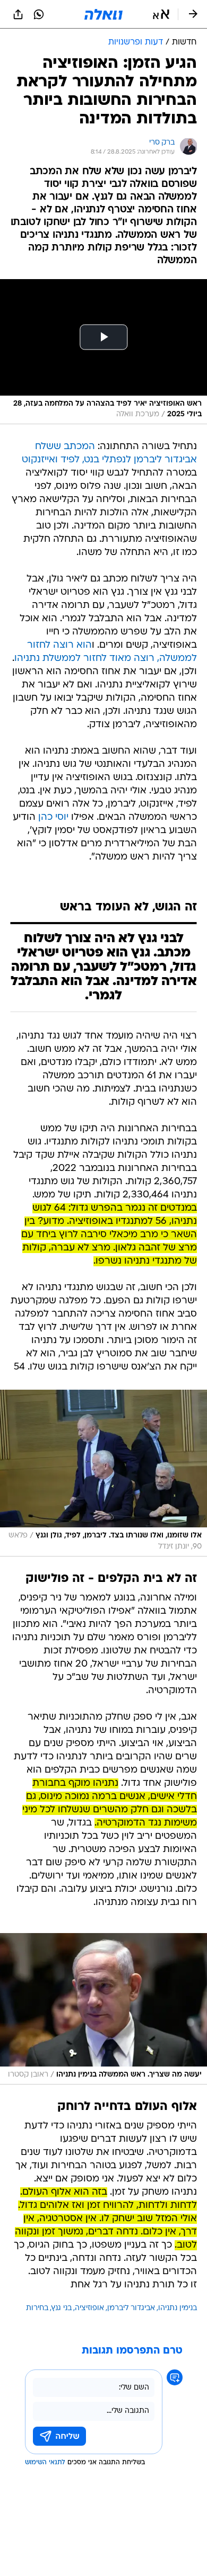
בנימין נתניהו (178, 2308)
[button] (161, 14)
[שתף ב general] (18, 14)
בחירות (37, 2308)
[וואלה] (103, 14)
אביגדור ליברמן (131, 2308)
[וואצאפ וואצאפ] (39, 14)
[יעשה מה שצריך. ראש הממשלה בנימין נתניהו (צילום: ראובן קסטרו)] (103, 2009)
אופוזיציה (89, 2308)
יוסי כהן (53, 817)
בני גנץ (62, 2308)
